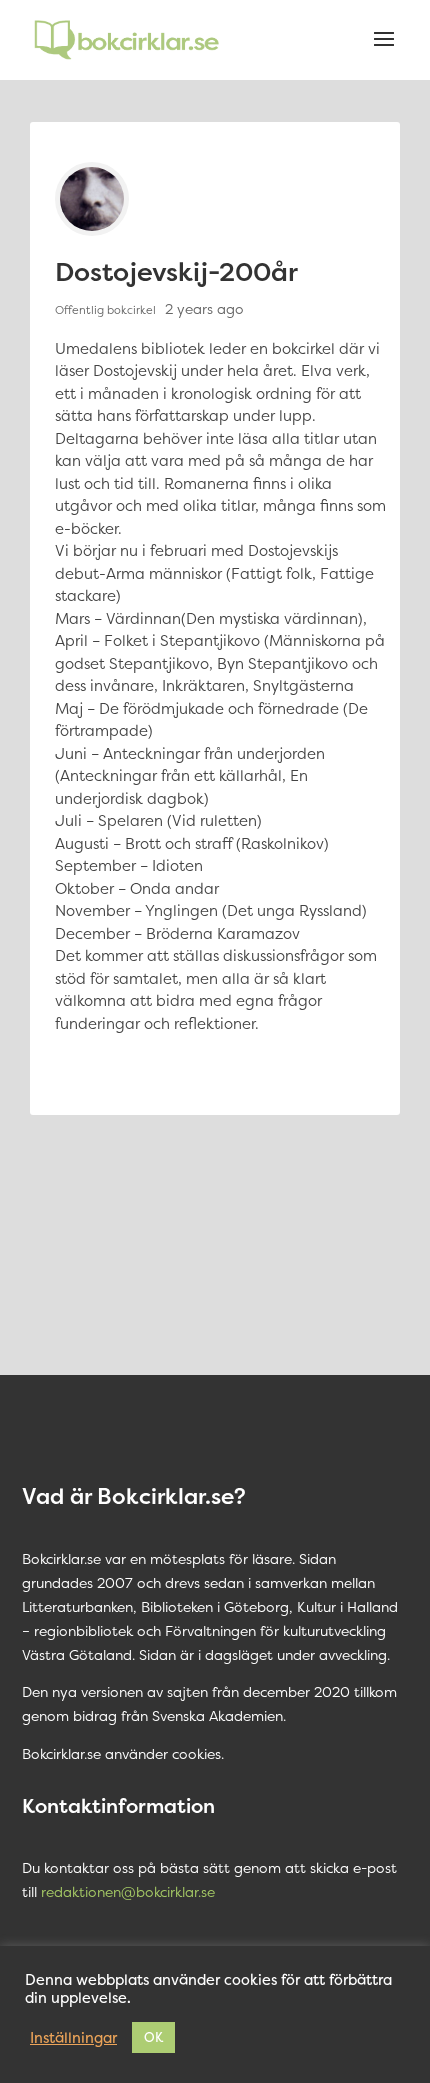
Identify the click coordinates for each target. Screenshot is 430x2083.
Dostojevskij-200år (176, 271)
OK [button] (153, 2037)
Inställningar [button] (73, 2038)
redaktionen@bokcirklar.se (128, 1891)
